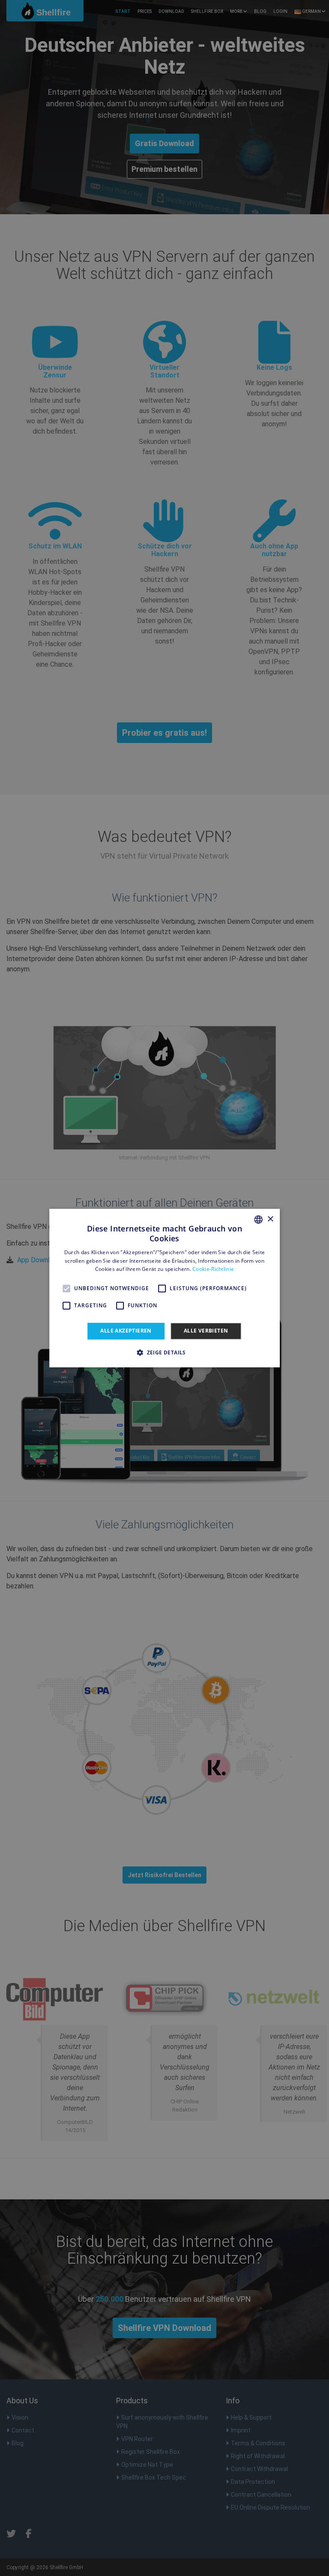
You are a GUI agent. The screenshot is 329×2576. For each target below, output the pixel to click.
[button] (164, 1352)
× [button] (270, 1219)
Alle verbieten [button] (206, 1331)
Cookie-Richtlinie (213, 1269)
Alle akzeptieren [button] (126, 1331)
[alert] (164, 1288)
